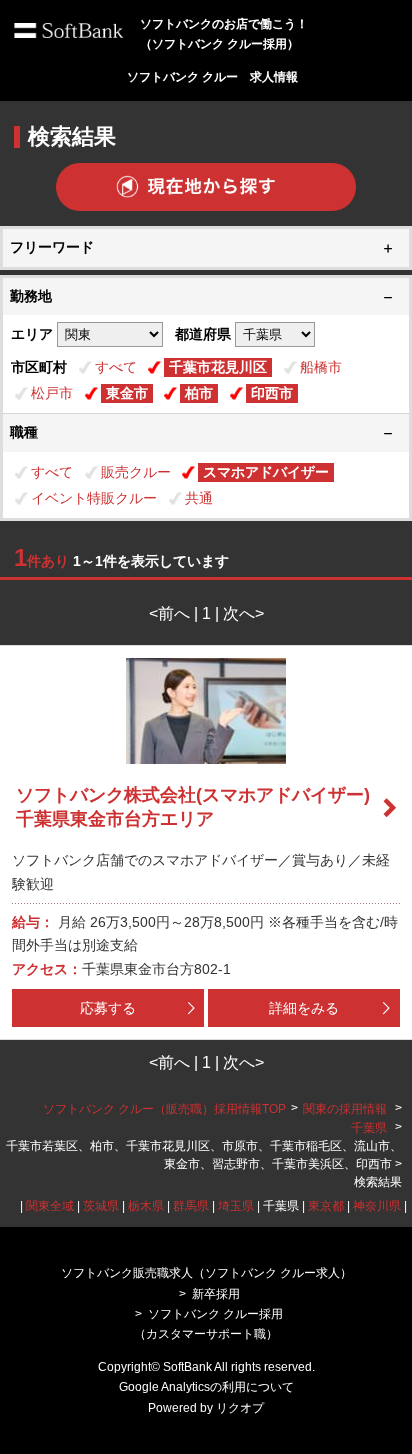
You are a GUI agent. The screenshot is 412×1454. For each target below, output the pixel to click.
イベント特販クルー (94, 498)
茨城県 (101, 1206)
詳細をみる (304, 1008)
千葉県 (369, 1128)
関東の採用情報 (346, 1109)
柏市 (199, 393)
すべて (116, 367)
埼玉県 (236, 1206)
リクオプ (240, 1408)
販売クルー (136, 472)
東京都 (326, 1206)
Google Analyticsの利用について (206, 1387)
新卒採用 (216, 1294)
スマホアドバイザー (266, 472)
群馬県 (191, 1206)
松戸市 (52, 393)
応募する (108, 1008)
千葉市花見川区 (218, 367)
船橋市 (321, 367)
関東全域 (50, 1206)
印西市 (272, 393)
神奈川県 (377, 1206)
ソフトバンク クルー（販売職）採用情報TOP (164, 1109)
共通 (199, 498)
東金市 (127, 393)
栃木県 (146, 1206)
